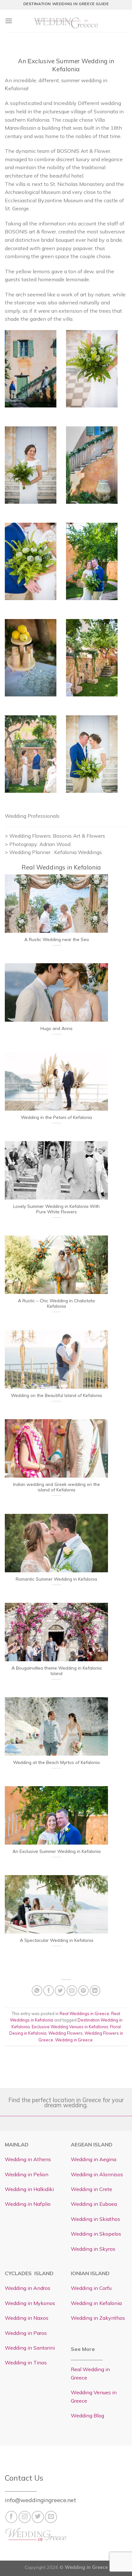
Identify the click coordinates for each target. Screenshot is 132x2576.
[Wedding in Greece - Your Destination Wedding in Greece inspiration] (66, 21)
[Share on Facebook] (49, 1991)
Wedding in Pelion (27, 2174)
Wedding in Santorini (30, 2348)
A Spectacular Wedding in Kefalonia (57, 1940)
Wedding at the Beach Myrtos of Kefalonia (56, 1762)
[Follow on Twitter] (38, 2517)
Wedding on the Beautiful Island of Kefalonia (56, 1395)
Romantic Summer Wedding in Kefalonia (56, 1579)
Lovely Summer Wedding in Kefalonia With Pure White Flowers (56, 1209)
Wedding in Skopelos (96, 2234)
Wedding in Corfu (91, 2288)
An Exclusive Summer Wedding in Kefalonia (57, 1851)
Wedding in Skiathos (95, 2219)
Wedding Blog (87, 2415)
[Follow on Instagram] (25, 2517)
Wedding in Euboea (94, 2204)
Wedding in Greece (74, 2040)
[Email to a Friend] (72, 1991)
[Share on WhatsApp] (37, 1991)
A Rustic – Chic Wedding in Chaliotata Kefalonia (56, 1303)
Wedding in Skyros (93, 2249)
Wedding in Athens (28, 2159)
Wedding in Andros (28, 2288)
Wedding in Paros (26, 2333)
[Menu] (9, 21)
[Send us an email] (51, 2517)
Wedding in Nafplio (28, 2204)
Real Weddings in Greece (84, 2013)
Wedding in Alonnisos (97, 2174)
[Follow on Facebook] (12, 2517)
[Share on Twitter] (60, 1991)
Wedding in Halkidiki (29, 2189)
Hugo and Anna (56, 1028)
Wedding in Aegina (94, 2159)
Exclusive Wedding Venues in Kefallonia (70, 2027)
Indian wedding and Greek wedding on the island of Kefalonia (57, 1487)
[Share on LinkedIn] (95, 1991)
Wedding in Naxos (27, 2318)
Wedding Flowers (66, 2033)
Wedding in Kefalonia (96, 2303)
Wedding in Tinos (26, 2362)
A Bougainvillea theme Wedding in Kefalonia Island (57, 1671)
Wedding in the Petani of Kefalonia (56, 1117)
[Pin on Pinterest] (83, 1991)
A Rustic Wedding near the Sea (57, 939)
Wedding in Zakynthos (98, 2318)
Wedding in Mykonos (30, 2303)
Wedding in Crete (91, 2189)
